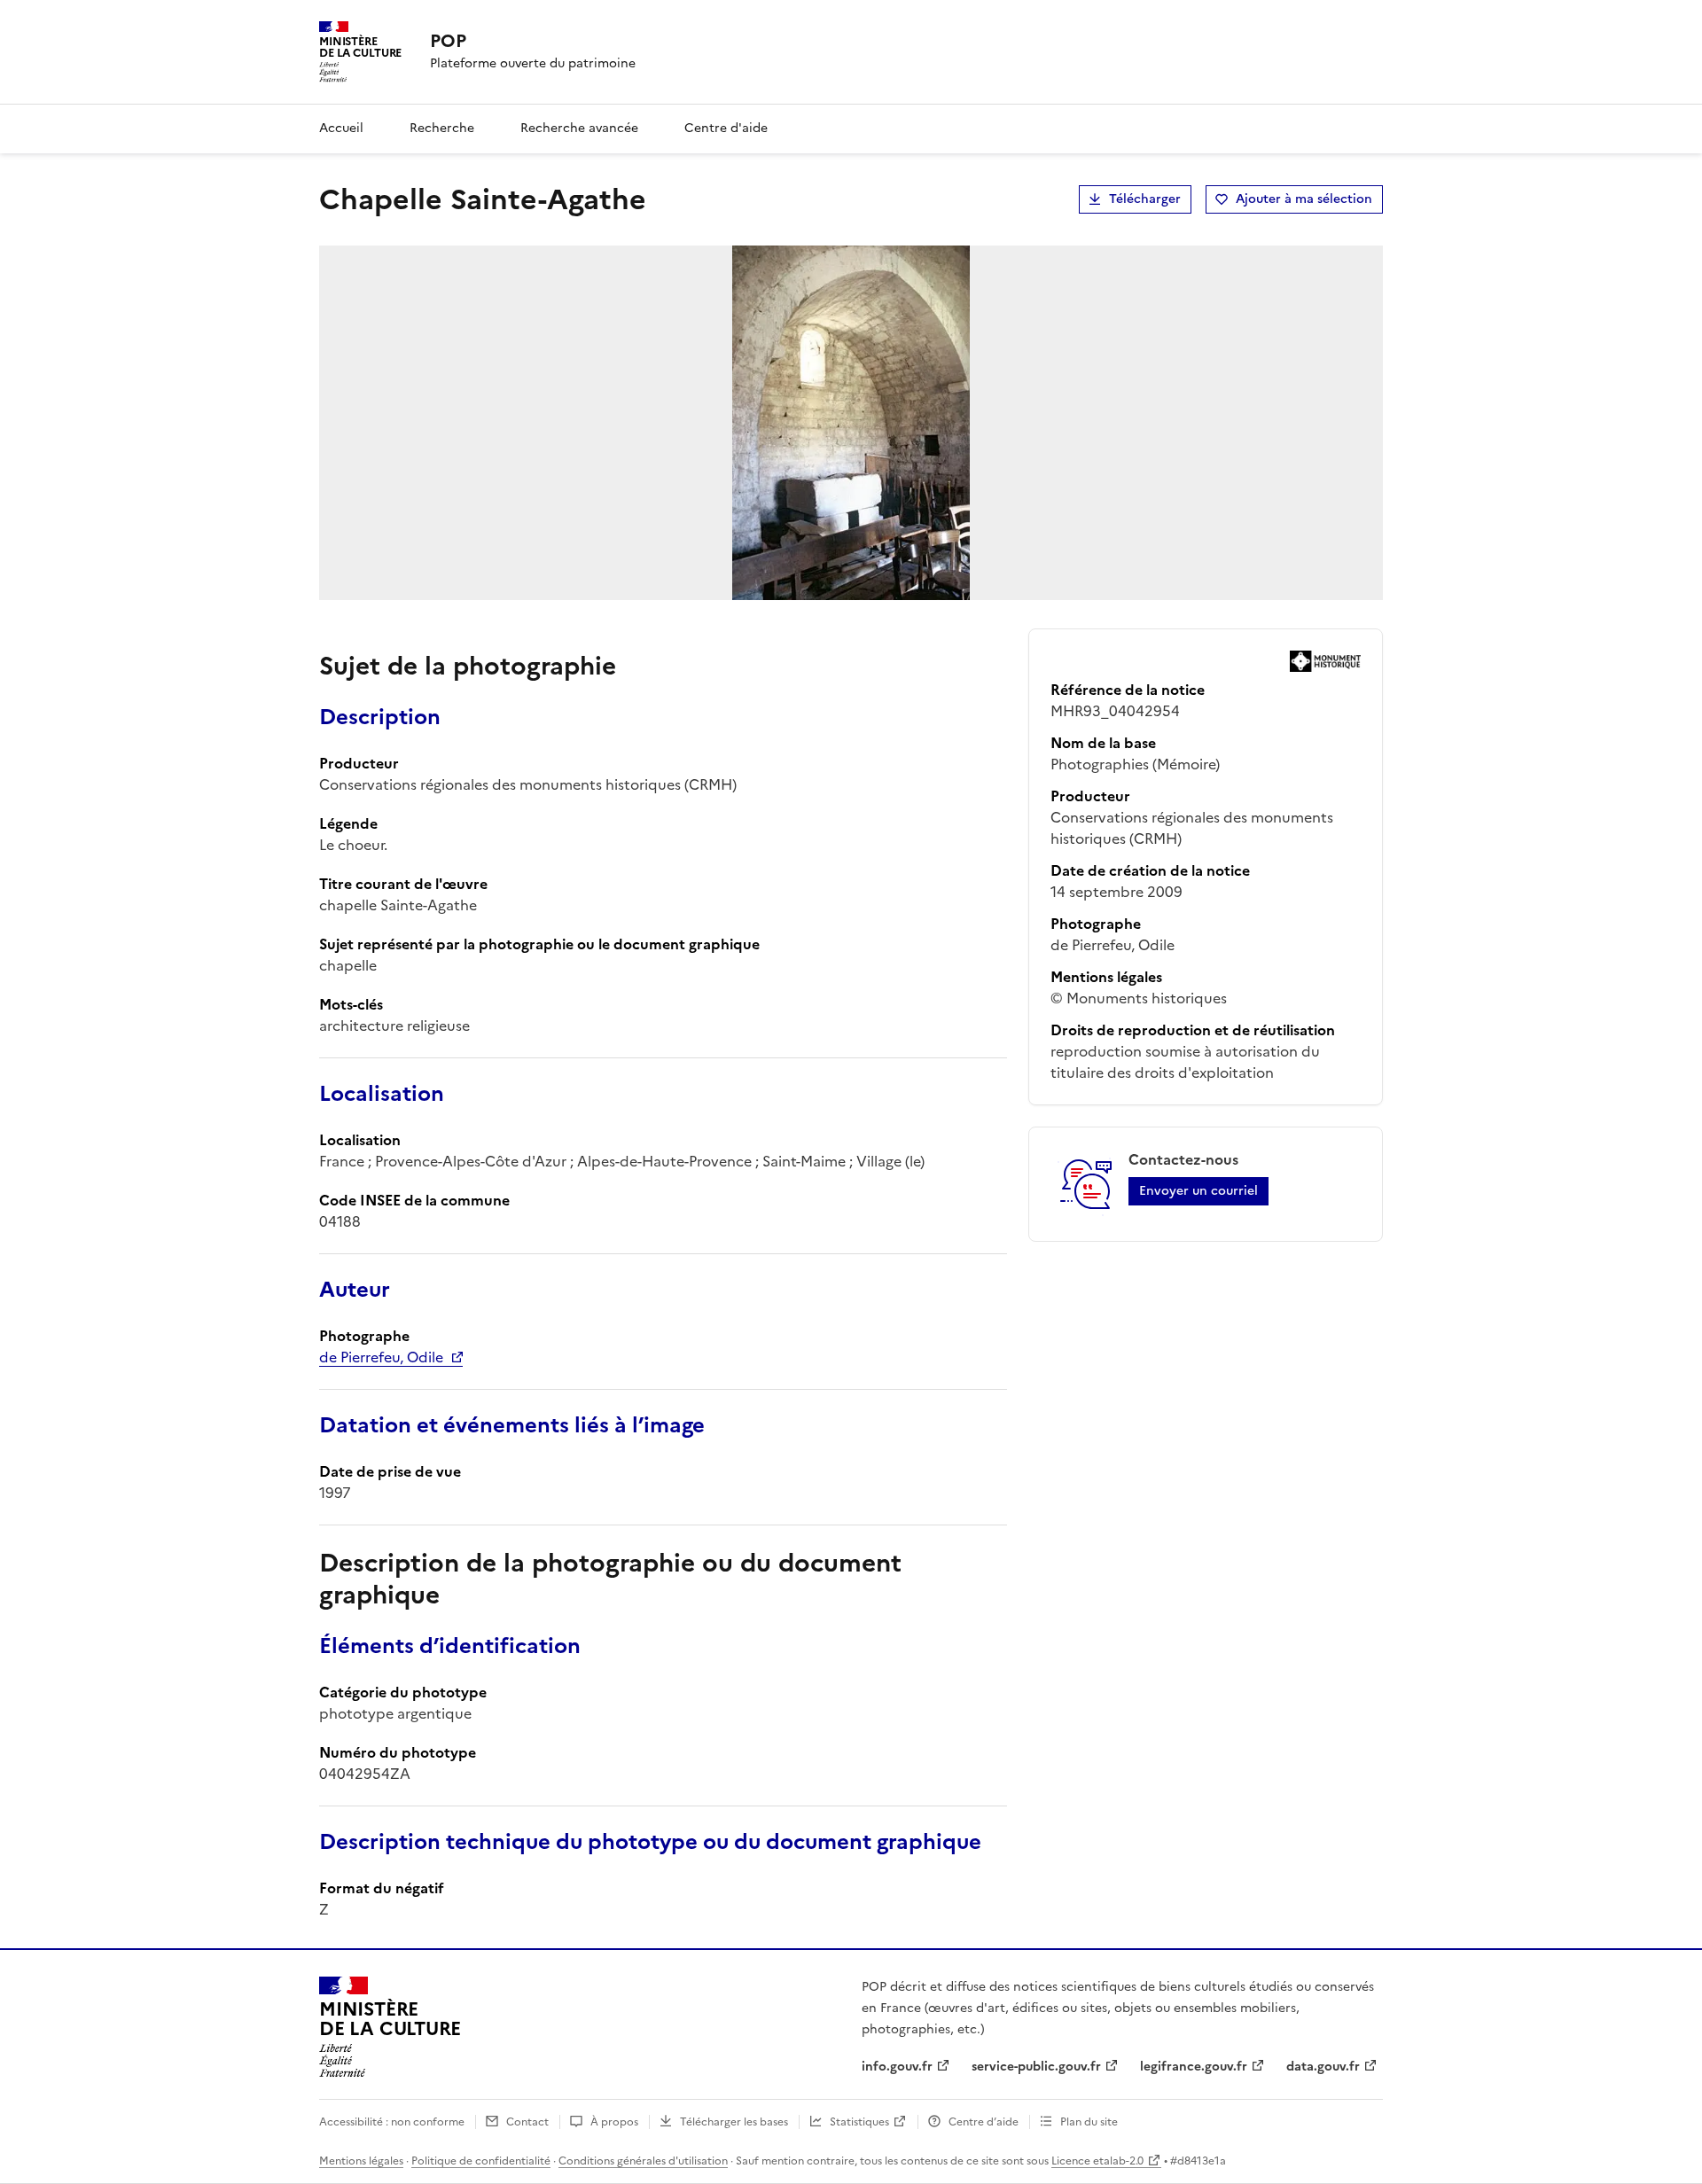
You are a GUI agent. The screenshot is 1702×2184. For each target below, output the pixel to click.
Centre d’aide (984, 2122)
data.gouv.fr (1323, 2067)
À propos (614, 2122)
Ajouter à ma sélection (1304, 199)
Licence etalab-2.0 (1097, 2161)
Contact (527, 2122)
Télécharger (1145, 199)
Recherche (442, 128)
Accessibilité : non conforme (392, 2122)
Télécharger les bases (734, 2122)
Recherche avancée (579, 128)
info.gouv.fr (897, 2067)
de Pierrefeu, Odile (381, 1357)
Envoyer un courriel (1198, 1191)
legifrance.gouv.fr (1194, 2067)
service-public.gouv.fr (1036, 2067)
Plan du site (1089, 2122)
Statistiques (859, 2122)
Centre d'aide (726, 128)
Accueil (341, 128)
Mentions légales (361, 2161)
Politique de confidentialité (481, 2161)
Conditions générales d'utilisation (643, 2161)
